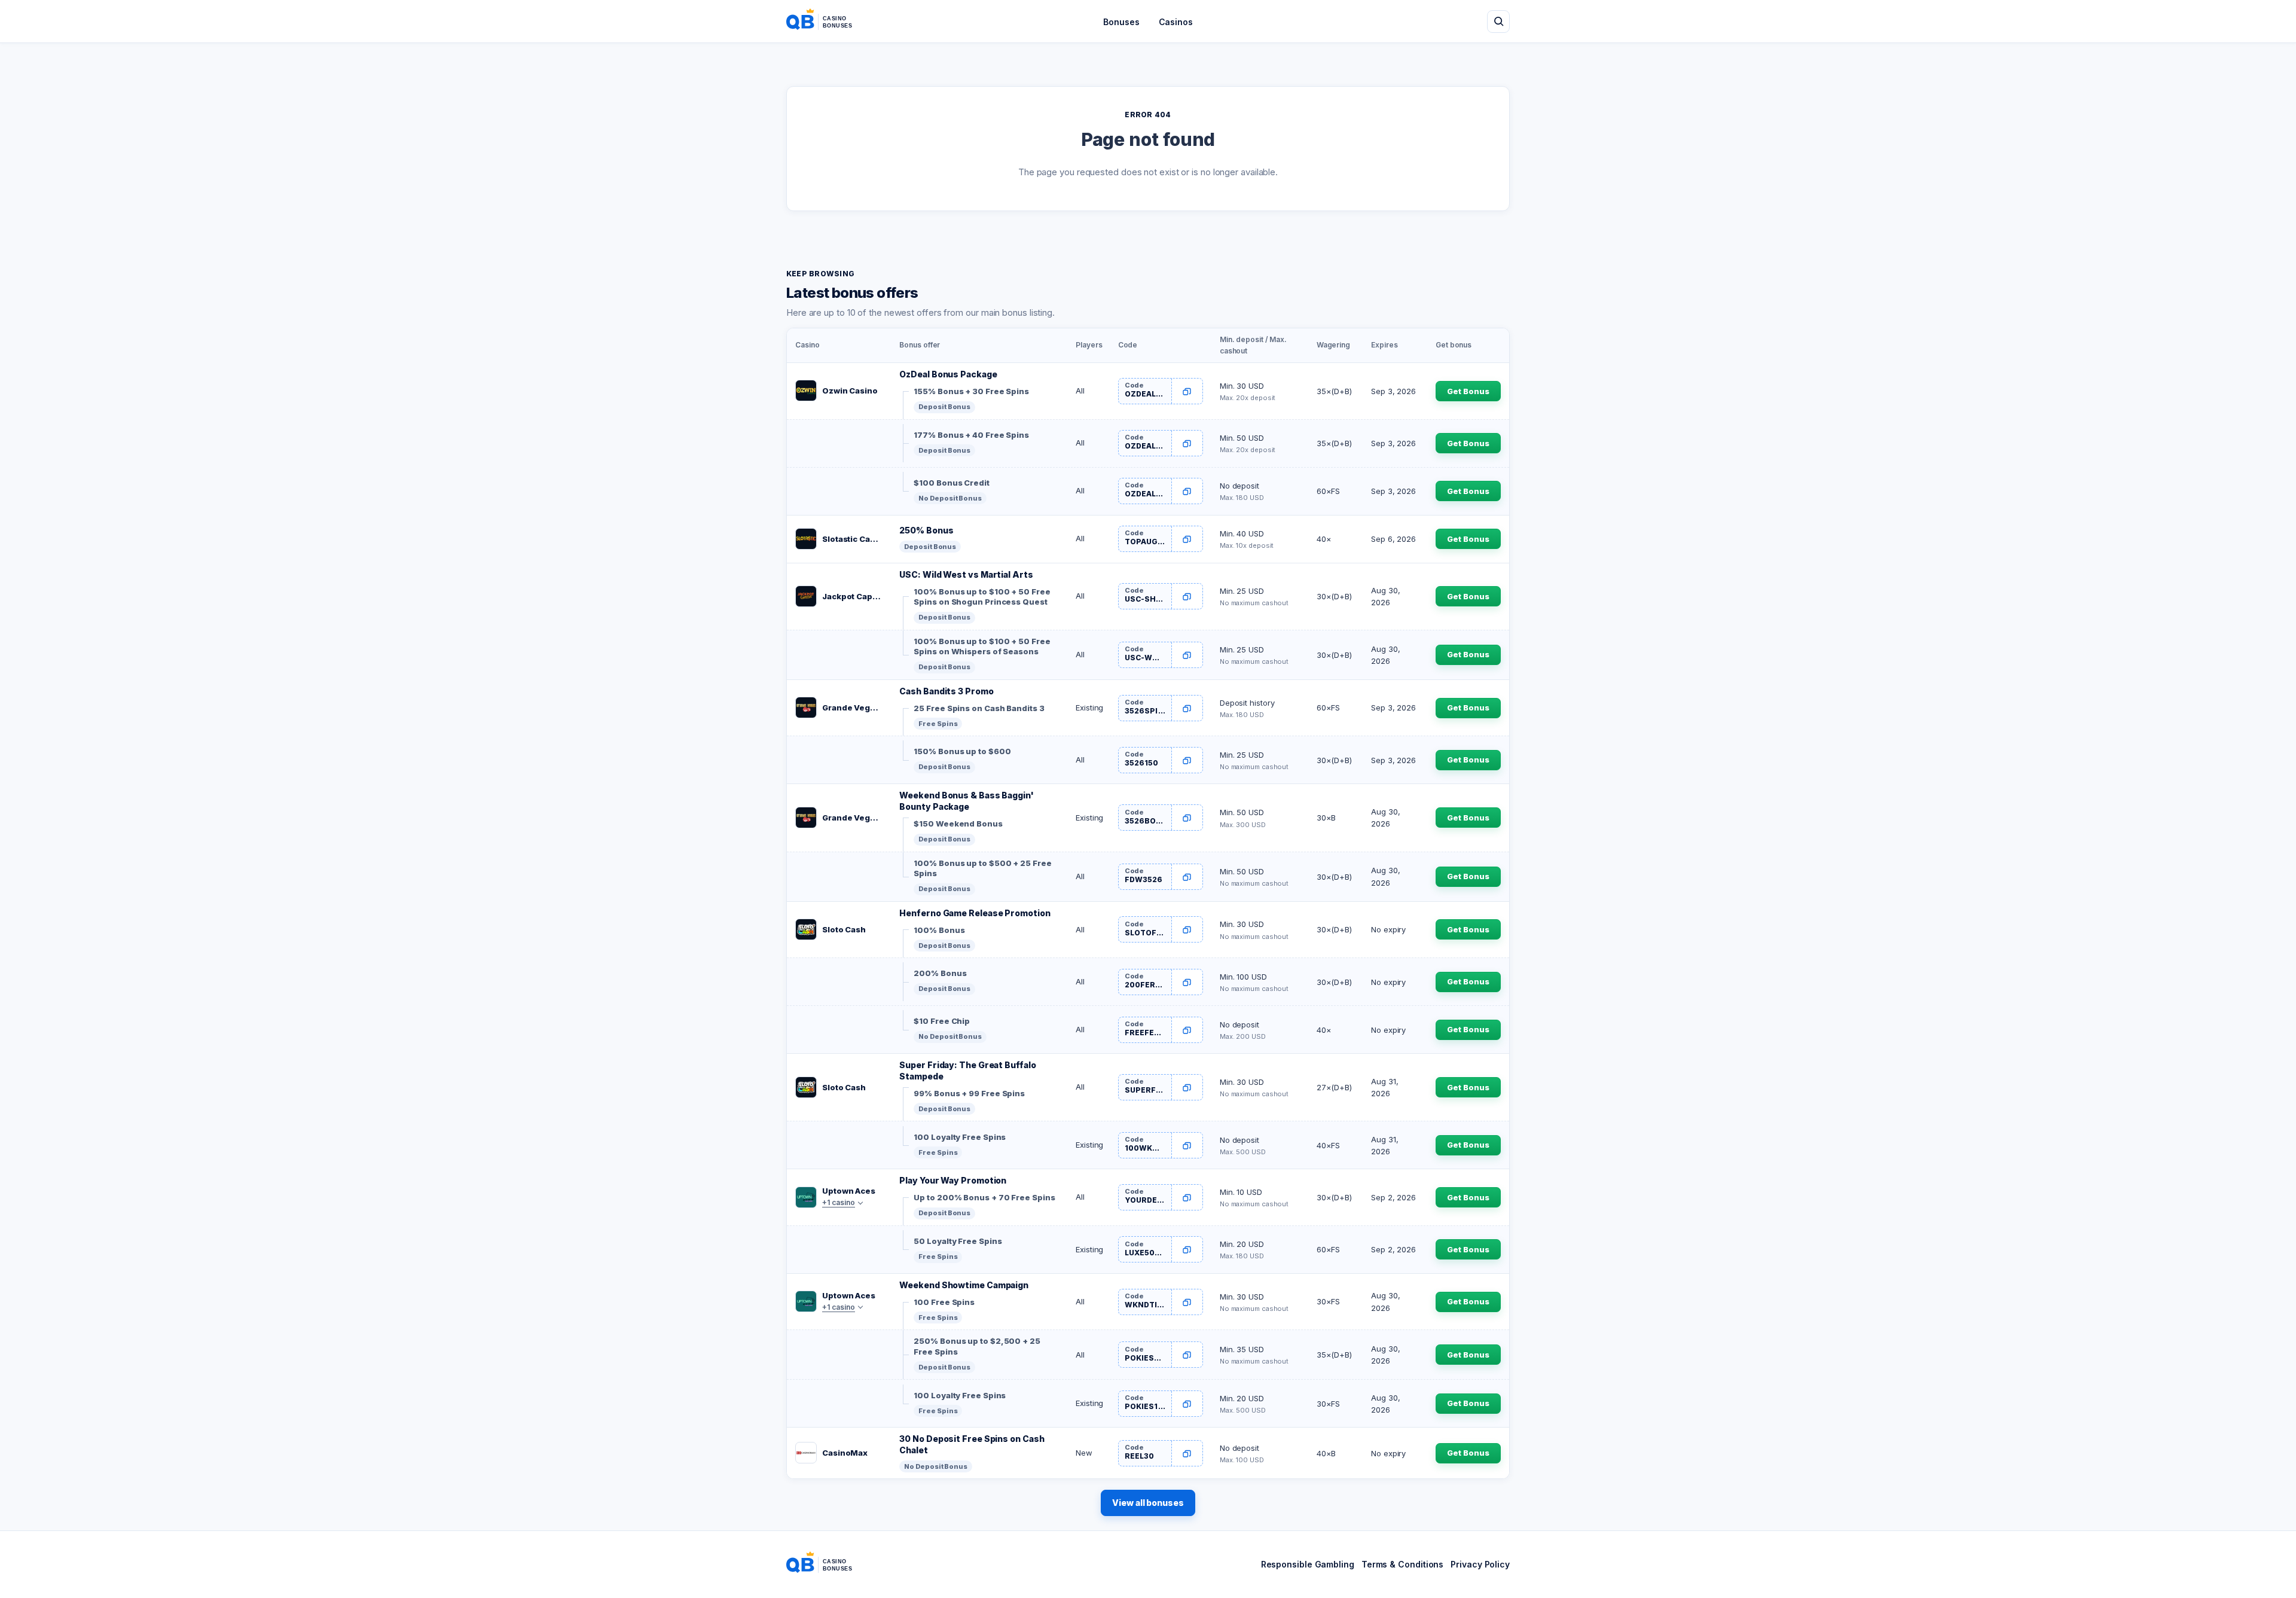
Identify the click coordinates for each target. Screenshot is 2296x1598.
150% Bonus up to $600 (962, 751)
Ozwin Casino (850, 391)
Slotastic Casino (852, 539)
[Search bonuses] (1498, 22)
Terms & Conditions (1402, 1564)
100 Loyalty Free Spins (960, 1137)
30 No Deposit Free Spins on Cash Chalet (972, 1444)
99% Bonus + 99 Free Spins (969, 1093)
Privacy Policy (1480, 1564)
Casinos (1176, 22)
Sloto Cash (844, 929)
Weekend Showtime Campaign (964, 1285)
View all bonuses (1148, 1503)
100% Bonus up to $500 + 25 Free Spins (982, 868)
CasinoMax (845, 1453)
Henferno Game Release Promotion (975, 913)
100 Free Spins (944, 1302)
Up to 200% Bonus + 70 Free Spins (984, 1197)
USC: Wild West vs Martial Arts (966, 574)
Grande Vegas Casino (852, 707)
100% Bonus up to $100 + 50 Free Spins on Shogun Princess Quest (982, 597)
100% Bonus (939, 930)
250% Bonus (926, 530)
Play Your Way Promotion (953, 1180)
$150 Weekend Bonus (958, 824)
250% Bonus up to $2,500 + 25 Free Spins (977, 1346)
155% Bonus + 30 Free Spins (971, 391)
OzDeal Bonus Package (948, 374)
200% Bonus (940, 973)
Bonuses (1121, 22)
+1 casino (839, 1202)
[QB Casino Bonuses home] (829, 22)
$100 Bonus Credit (951, 483)
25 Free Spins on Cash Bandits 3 (979, 708)
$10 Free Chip (942, 1021)
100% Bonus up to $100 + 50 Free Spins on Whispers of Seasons (982, 646)
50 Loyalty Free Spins (958, 1241)
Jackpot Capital (852, 596)
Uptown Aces (849, 1191)
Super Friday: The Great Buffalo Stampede (967, 1071)
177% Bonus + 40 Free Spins (971, 435)
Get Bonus (1468, 391)
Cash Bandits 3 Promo (946, 691)
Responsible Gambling (1308, 1564)
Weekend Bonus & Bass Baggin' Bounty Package (966, 801)
